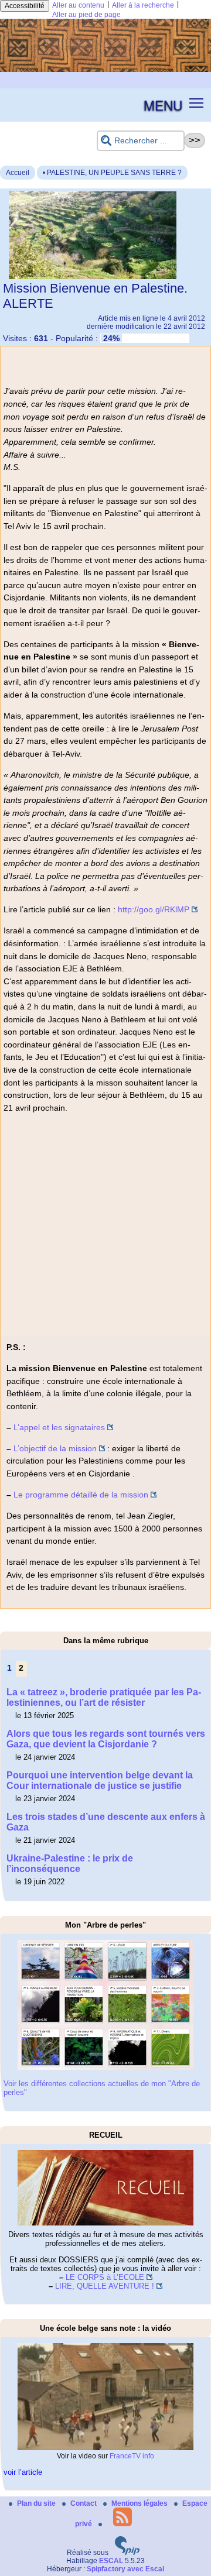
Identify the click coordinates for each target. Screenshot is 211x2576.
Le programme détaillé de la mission (81, 1495)
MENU (163, 105)
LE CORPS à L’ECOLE (105, 2277)
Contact (84, 2503)
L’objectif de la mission (55, 1448)
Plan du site (37, 2503)
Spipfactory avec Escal (125, 2569)
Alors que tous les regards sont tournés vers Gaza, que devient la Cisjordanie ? (106, 1739)
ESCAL (111, 2561)
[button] (197, 103)
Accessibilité (25, 6)
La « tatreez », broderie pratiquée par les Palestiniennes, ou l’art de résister (104, 1697)
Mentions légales (140, 2503)
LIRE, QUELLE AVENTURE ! (105, 2286)
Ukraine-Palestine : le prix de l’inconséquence (70, 1864)
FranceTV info (132, 2456)
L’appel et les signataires (59, 1427)
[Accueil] (105, 70)
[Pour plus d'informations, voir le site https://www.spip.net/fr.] (127, 2553)
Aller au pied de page (86, 15)
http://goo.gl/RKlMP (154, 909)
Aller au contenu (78, 5)
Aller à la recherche (143, 5)
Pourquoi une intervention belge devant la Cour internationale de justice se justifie (100, 1780)
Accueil (18, 173)
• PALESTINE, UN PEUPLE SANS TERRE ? (112, 173)
